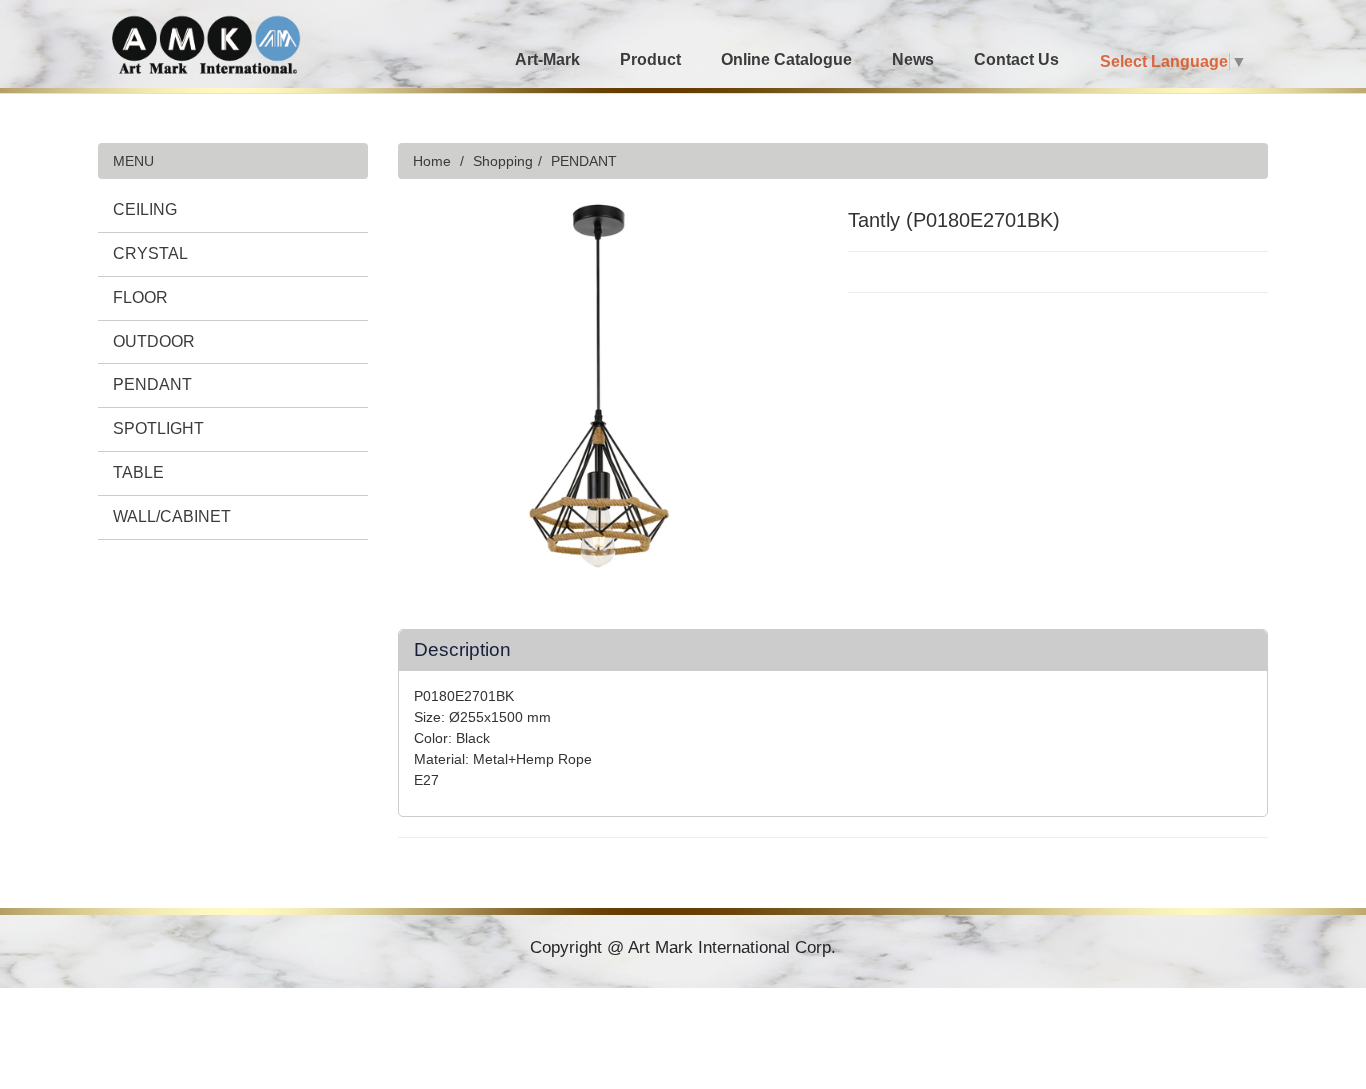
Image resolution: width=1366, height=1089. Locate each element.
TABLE (138, 472)
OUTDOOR (154, 341)
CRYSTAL (150, 253)
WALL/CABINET (172, 516)
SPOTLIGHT (158, 428)
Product (650, 59)
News (913, 59)
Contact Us (1016, 59)
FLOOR (140, 297)
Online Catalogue (786, 59)
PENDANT (152, 384)
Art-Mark (547, 59)
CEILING (145, 209)
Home (432, 161)
